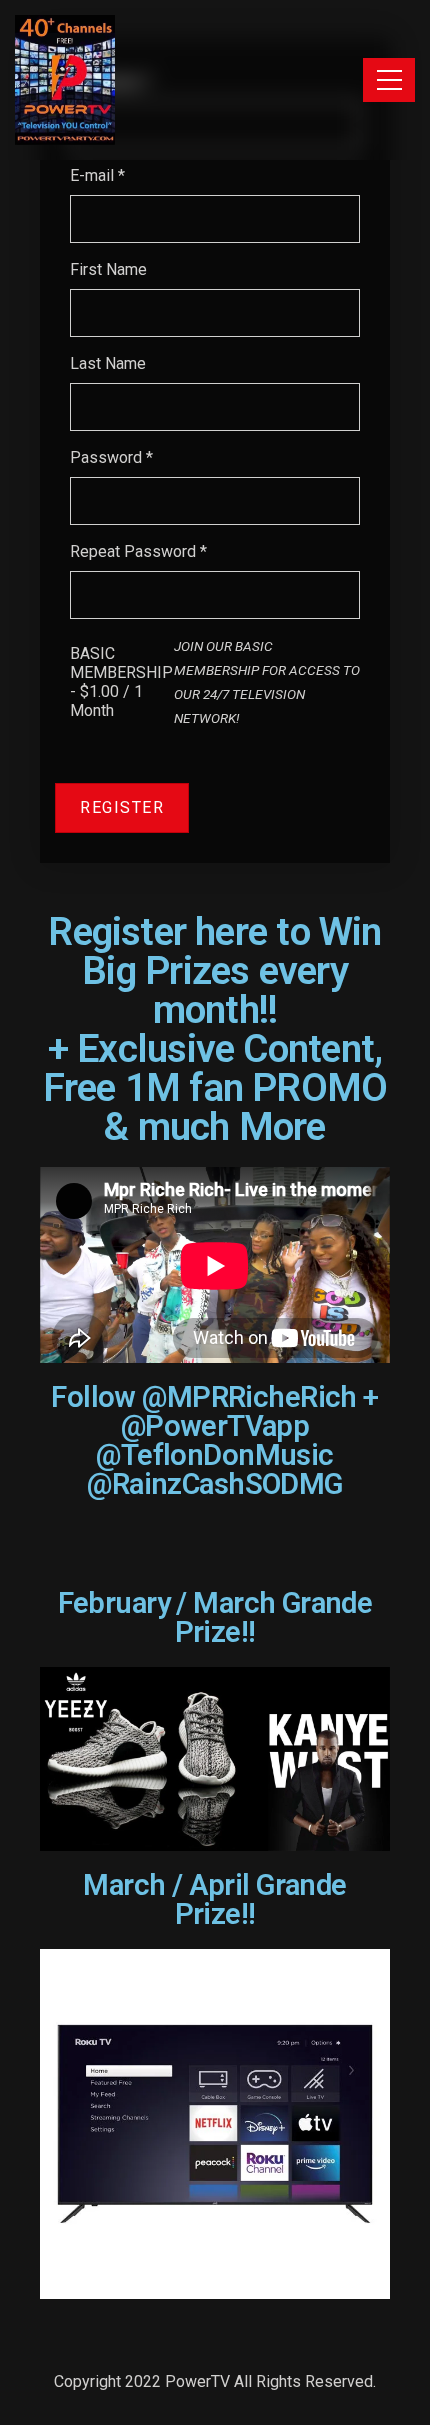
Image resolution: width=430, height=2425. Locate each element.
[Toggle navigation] (389, 80)
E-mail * (97, 175)
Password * (111, 457)
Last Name (108, 363)
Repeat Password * (138, 551)
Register (122, 807)
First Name (108, 269)
